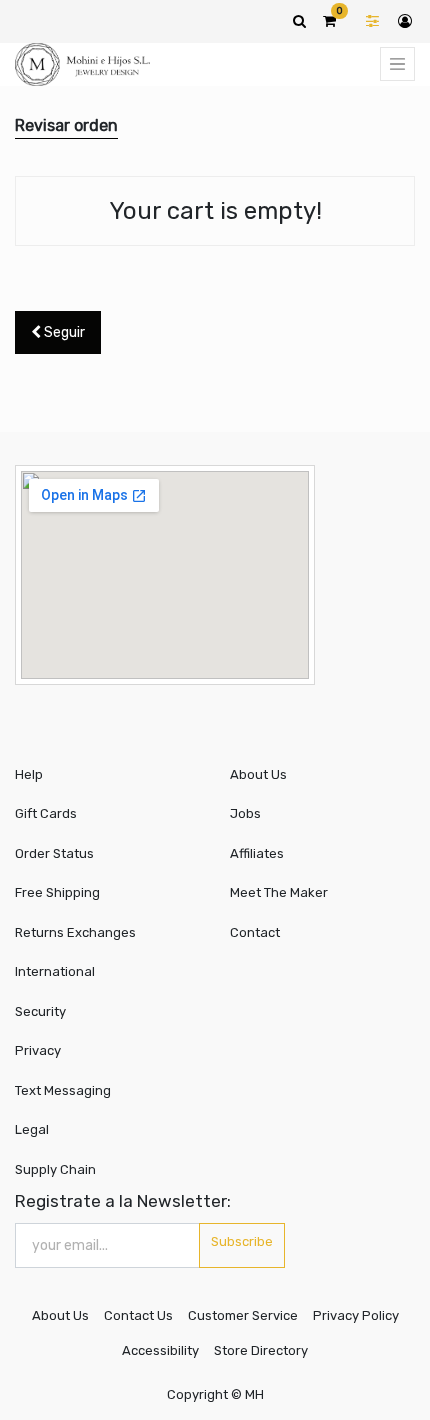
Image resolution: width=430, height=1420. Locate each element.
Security (40, 1011)
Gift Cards (46, 813)
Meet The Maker (279, 892)
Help (29, 774)
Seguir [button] (63, 332)
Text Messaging (63, 1090)
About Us (258, 774)
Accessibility (160, 1350)
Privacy (38, 1050)
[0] (329, 21)
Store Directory (261, 1350)
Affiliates (257, 853)
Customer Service (243, 1315)
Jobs (245, 813)
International (55, 971)
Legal (32, 1129)
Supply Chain (55, 1169)
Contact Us (138, 1315)
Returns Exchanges (75, 932)
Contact (255, 932)
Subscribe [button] (242, 1241)
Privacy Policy (356, 1315)
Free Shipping (57, 892)
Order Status (54, 853)
